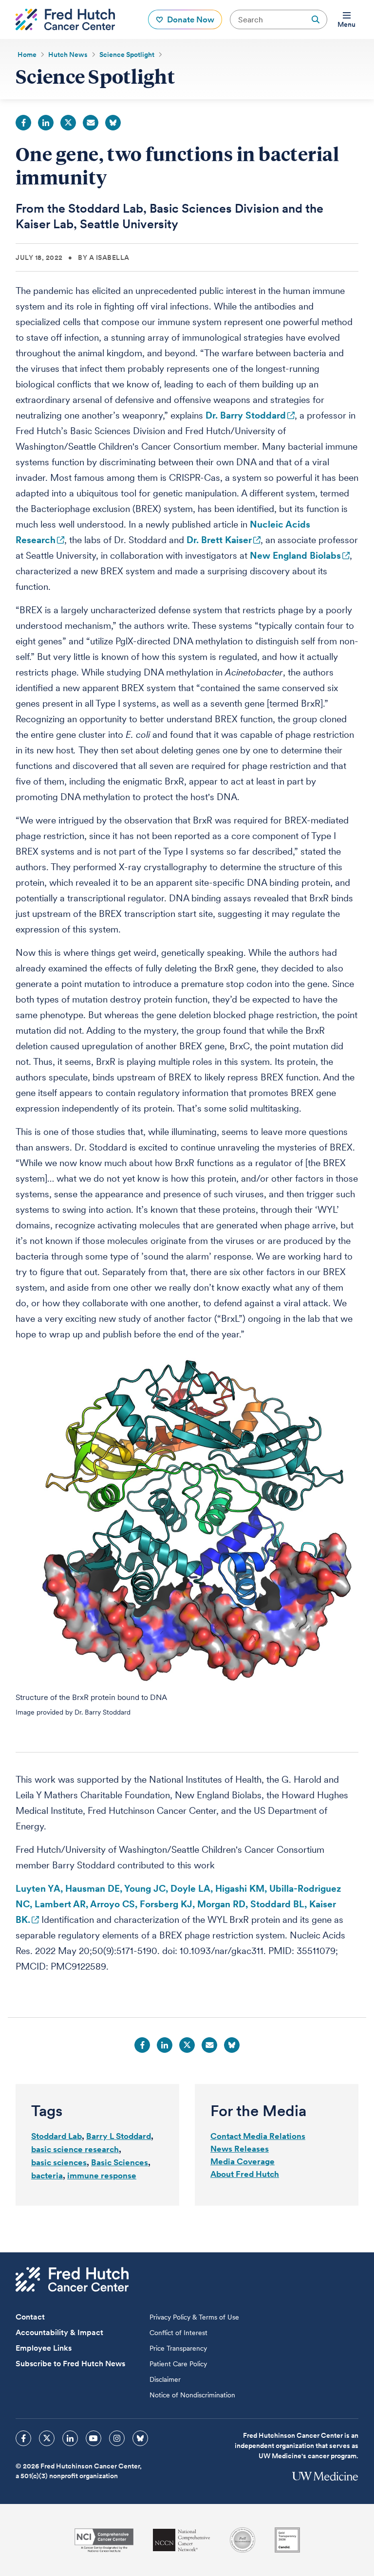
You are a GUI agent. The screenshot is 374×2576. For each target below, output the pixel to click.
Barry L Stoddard (119, 2136)
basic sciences (59, 2162)
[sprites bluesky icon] (140, 2438)
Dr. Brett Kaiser (219, 540)
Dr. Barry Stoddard (246, 415)
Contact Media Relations (258, 2136)
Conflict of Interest (178, 2333)
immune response (102, 2175)
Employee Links (44, 2348)
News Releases (240, 2149)
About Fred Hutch (245, 2174)
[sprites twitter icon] (47, 2438)
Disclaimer (165, 2379)
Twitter (68, 123)
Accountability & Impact (59, 2332)
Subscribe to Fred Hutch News (70, 2364)
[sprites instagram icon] (117, 2438)
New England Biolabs (295, 556)
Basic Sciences (120, 2162)
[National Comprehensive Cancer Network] (182, 2540)
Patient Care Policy (178, 2364)
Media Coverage (243, 2161)
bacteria (47, 2175)
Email (91, 123)
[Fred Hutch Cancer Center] (72, 2279)
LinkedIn (46, 123)
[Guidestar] (287, 2540)
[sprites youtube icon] (93, 2438)
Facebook (23, 123)
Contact (30, 2317)
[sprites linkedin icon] (70, 2438)
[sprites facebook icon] (23, 2438)
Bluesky (113, 123)
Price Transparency (178, 2348)
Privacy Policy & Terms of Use (194, 2317)
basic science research (75, 2149)
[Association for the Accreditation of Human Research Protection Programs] (243, 2540)
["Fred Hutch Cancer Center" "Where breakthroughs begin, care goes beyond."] (65, 19)
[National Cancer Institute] (104, 2540)
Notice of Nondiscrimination (192, 2395)
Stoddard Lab (56, 2136)
